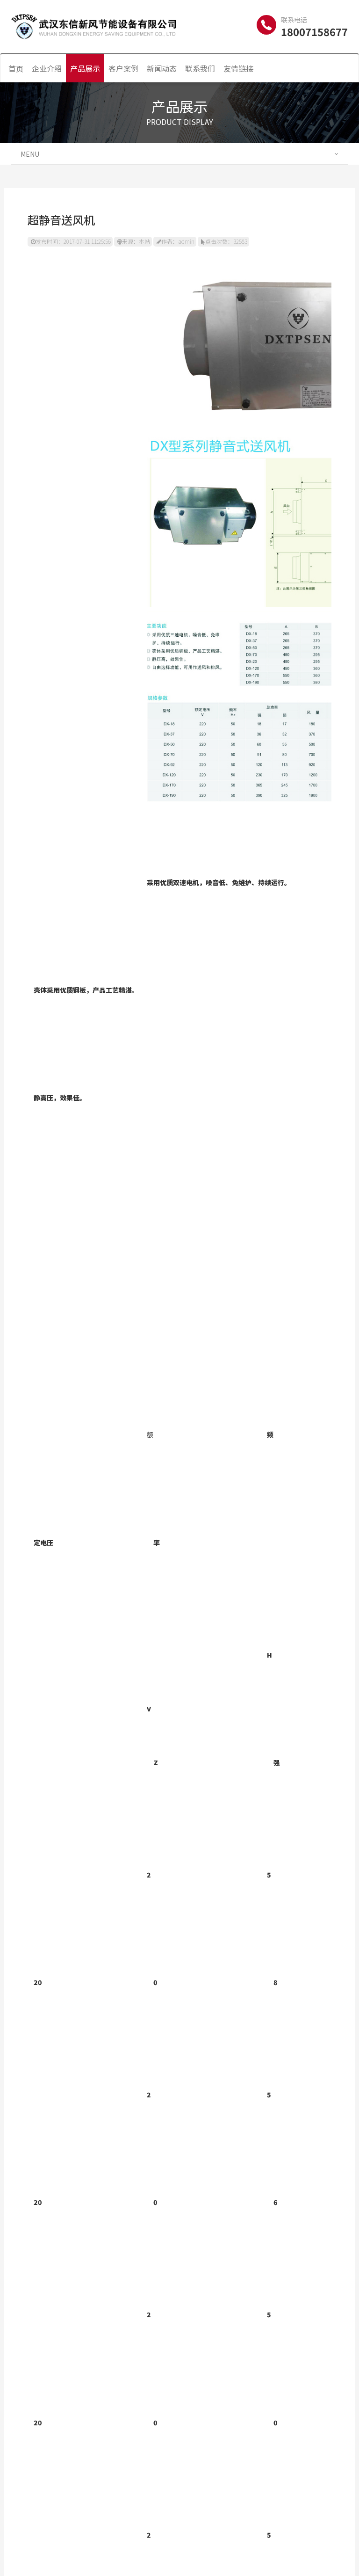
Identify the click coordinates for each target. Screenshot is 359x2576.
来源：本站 (136, 241)
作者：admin (178, 241)
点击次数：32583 (226, 241)
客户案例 (123, 68)
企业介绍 (47, 68)
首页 (16, 68)
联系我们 (200, 68)
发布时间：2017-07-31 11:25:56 (73, 241)
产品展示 (85, 68)
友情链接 (238, 68)
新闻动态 (162, 68)
